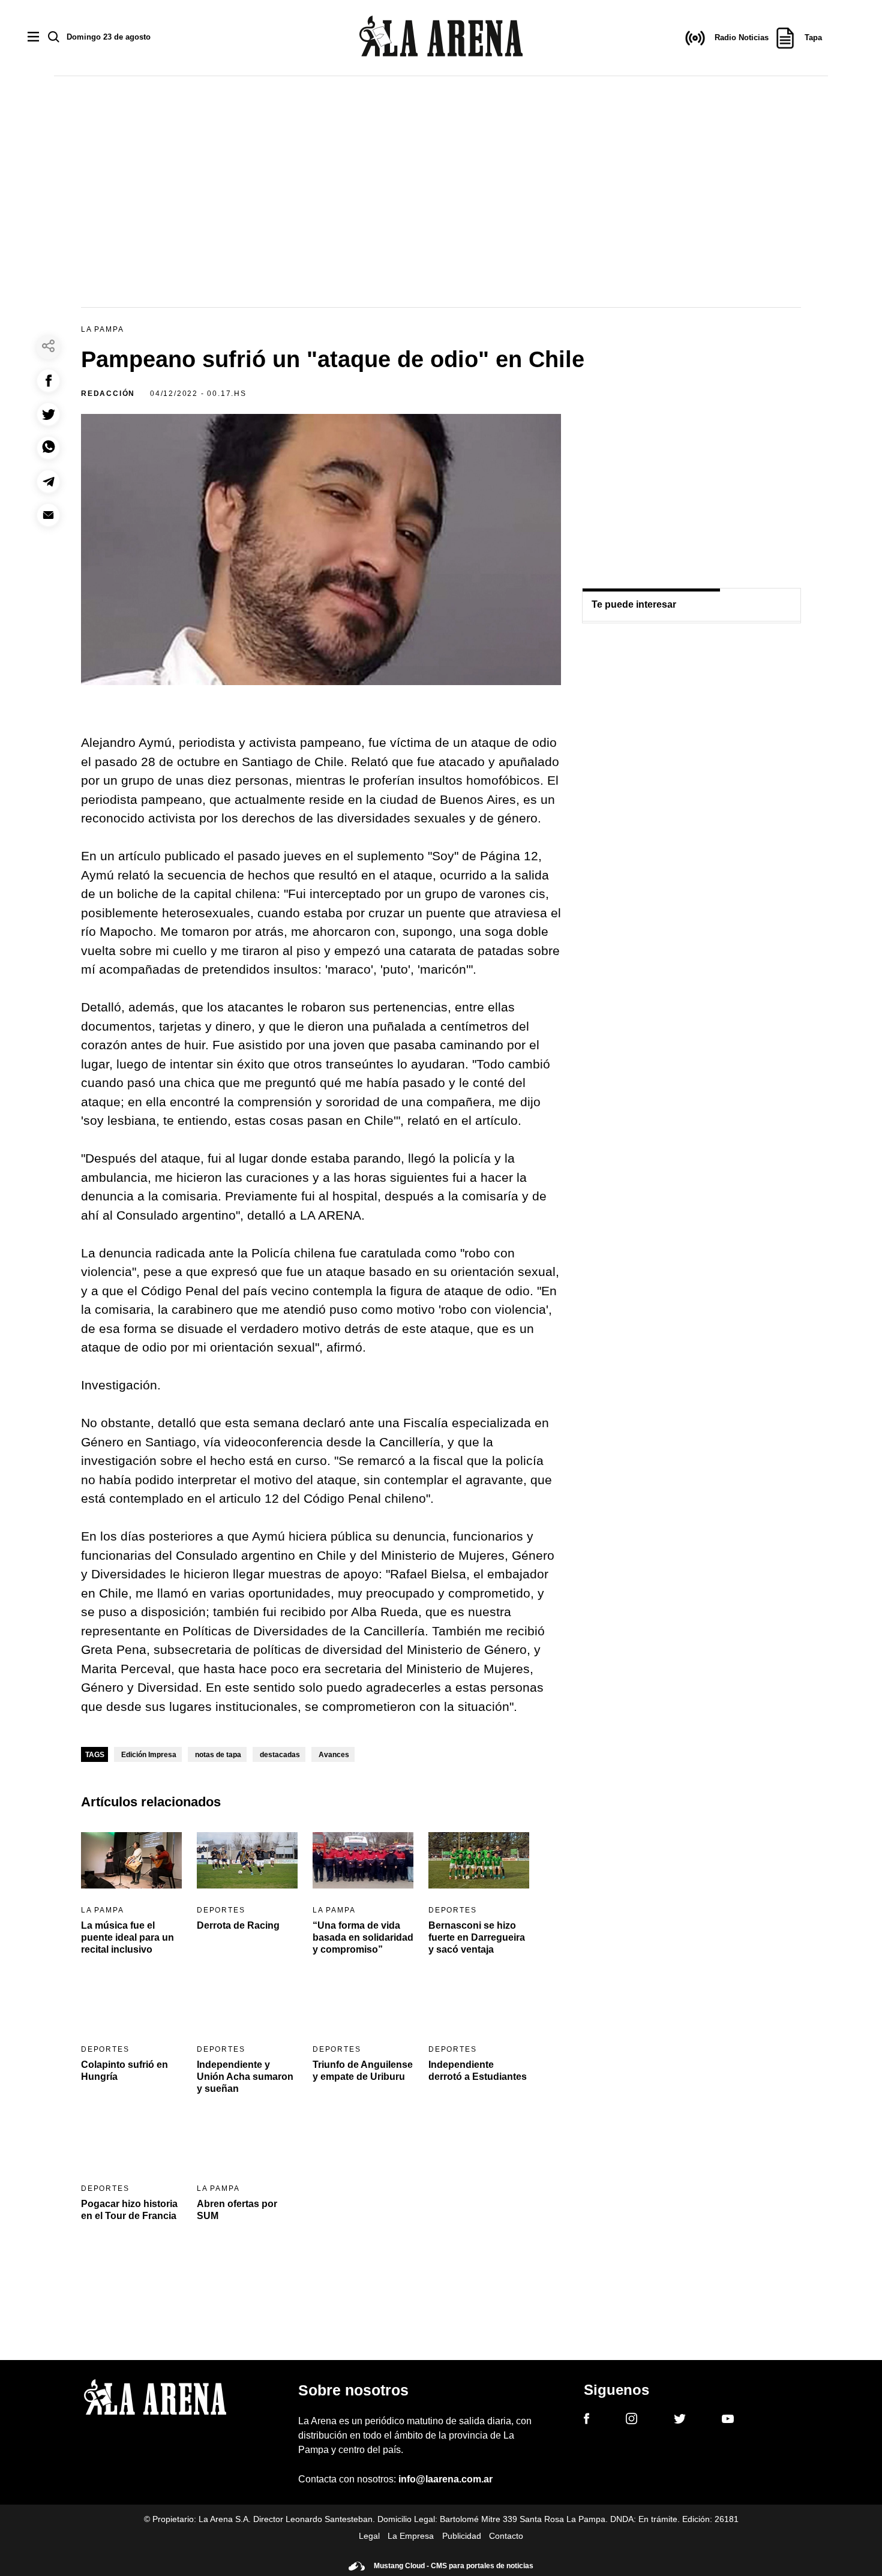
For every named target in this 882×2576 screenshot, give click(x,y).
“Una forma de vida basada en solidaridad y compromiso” (363, 1937)
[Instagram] (631, 2421)
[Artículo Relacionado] (131, 1861)
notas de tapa (218, 1755)
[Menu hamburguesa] (33, 37)
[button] (48, 381)
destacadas (280, 1755)
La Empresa (411, 2536)
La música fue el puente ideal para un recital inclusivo (127, 1937)
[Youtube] (728, 2421)
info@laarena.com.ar (445, 2479)
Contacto (506, 2536)
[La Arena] (441, 38)
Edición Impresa (149, 1755)
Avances (334, 1755)
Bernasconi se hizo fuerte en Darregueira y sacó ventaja (477, 1937)
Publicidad (462, 2536)
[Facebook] (586, 2421)
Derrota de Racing (238, 1925)
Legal (369, 2536)
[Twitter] (680, 2421)
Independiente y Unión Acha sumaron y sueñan (245, 2077)
